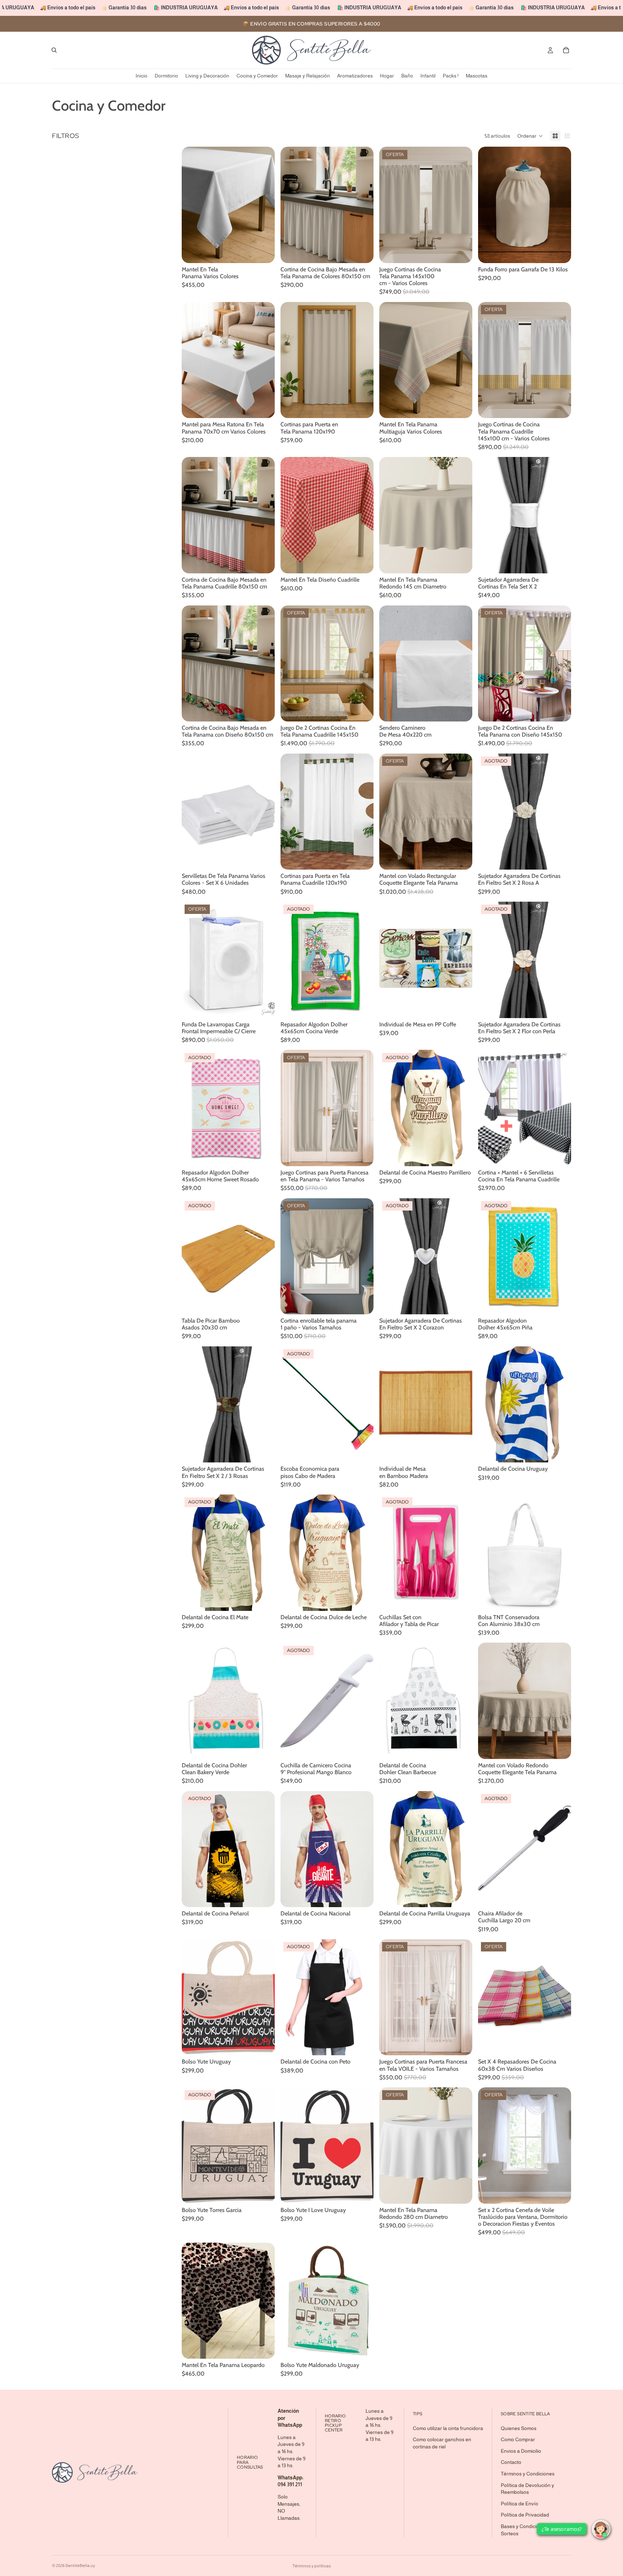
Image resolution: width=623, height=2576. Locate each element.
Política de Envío (520, 2504)
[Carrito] (566, 50)
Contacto (511, 2462)
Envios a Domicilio (521, 2451)
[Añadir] (264, 1007)
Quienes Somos (519, 2428)
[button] (530, 136)
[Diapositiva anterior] (193, 205)
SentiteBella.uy (80, 2566)
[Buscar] (54, 50)
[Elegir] (264, 252)
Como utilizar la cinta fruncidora (448, 2428)
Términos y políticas (312, 2566)
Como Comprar (518, 2439)
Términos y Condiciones (528, 2474)
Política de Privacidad (525, 2515)
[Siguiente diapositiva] (264, 205)
